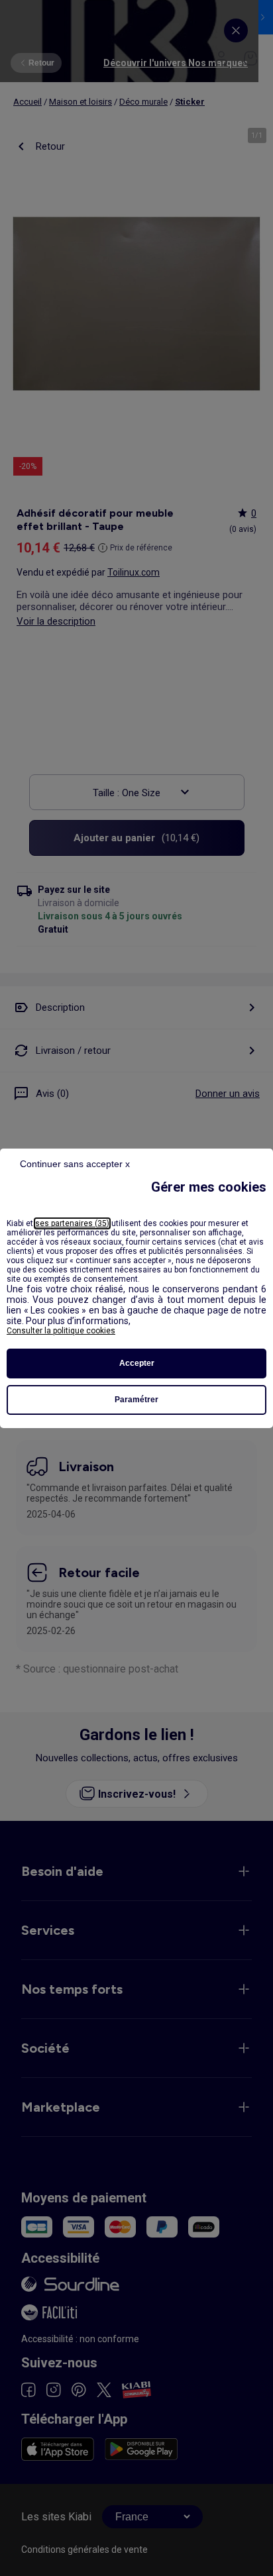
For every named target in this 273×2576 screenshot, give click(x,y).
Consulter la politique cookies (61, 1331)
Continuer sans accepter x (75, 1164)
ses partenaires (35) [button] (72, 1223)
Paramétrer (136, 1400)
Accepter (137, 1363)
